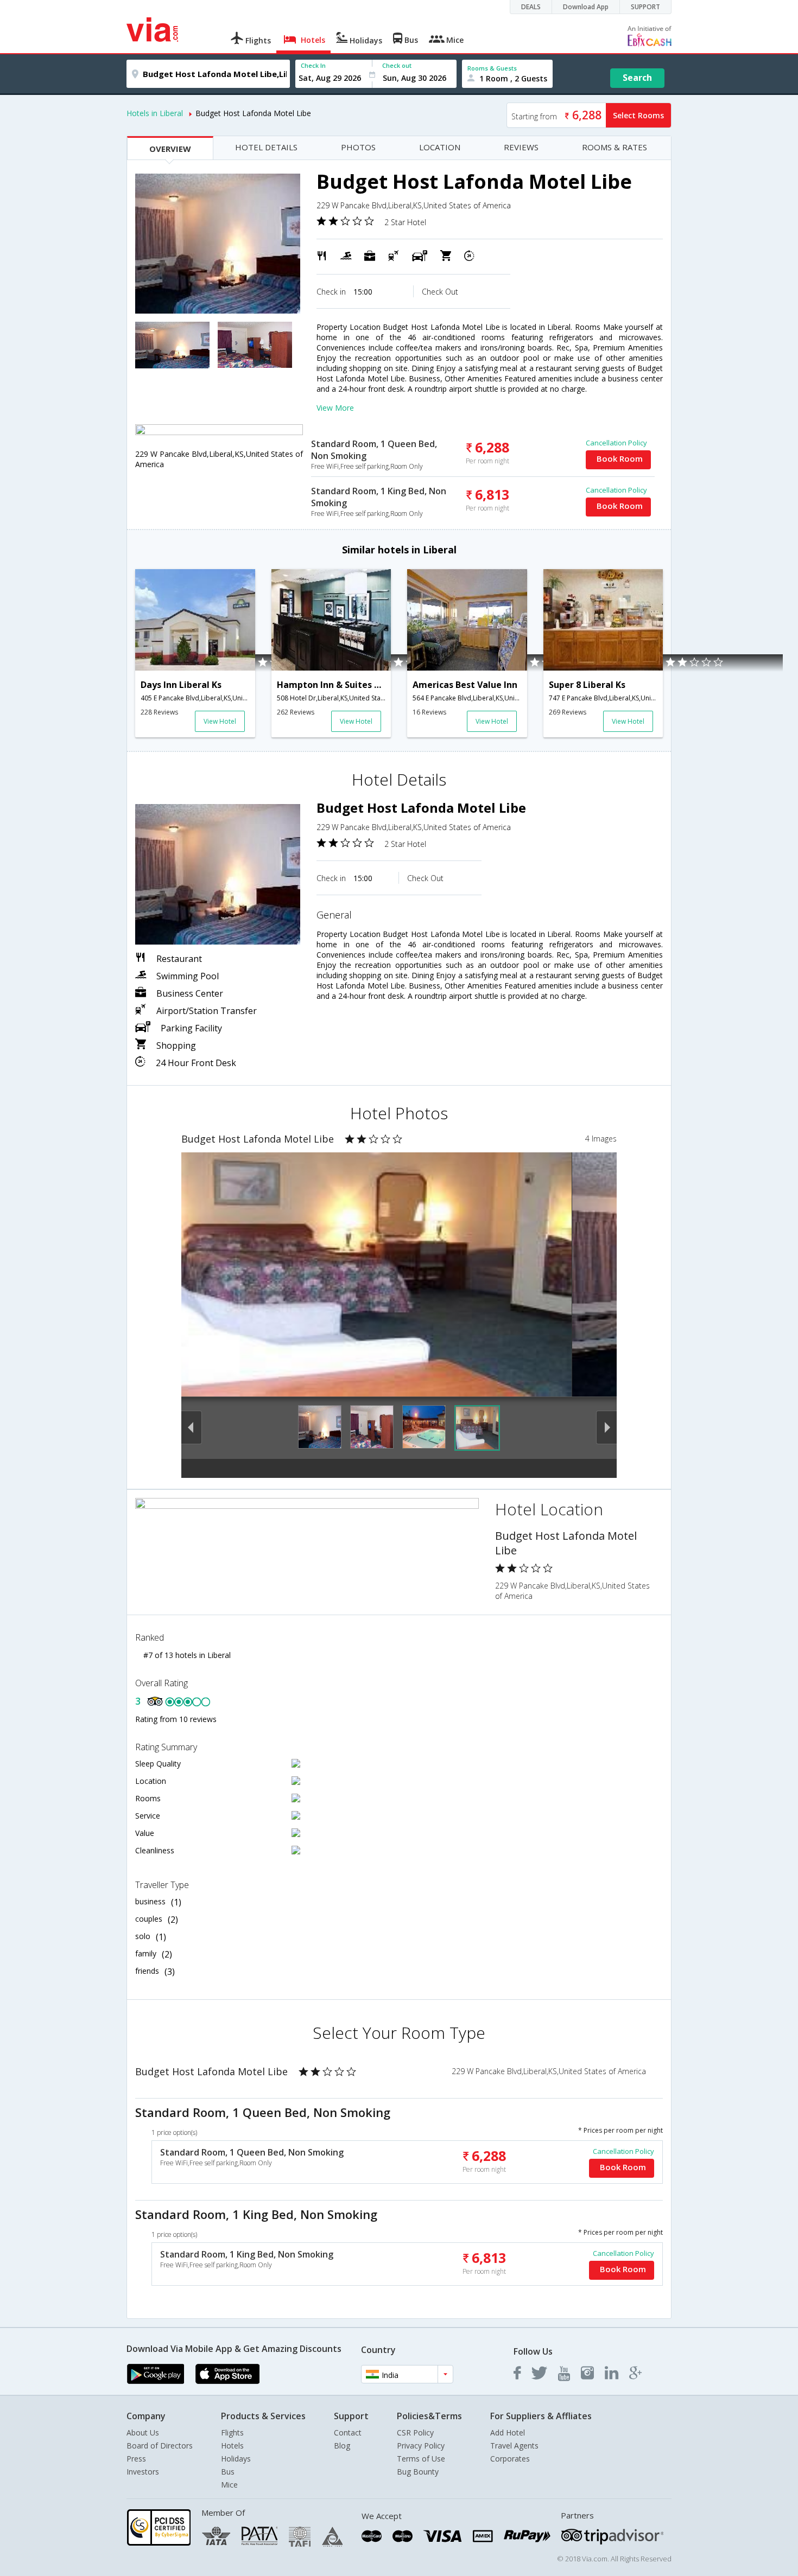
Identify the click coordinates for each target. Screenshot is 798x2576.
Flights (232, 2432)
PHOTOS (358, 147)
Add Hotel (508, 2432)
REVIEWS (521, 147)
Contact (348, 2432)
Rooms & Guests (492, 68)
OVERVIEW (170, 149)
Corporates (510, 2459)
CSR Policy (415, 2432)
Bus (228, 2472)
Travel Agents (514, 2446)
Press (136, 2459)
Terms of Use (421, 2459)
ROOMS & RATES (615, 147)
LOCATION (440, 147)
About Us (143, 2432)
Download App (586, 7)
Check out (397, 65)
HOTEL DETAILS (266, 147)
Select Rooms (638, 115)
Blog (342, 2446)
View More (335, 408)
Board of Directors (160, 2446)
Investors (143, 2472)
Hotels (232, 2446)
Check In (313, 65)
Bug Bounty (418, 2472)
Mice (229, 2485)
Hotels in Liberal (155, 113)
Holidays (236, 2459)
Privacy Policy (421, 2446)
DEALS (531, 7)
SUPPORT (645, 7)
